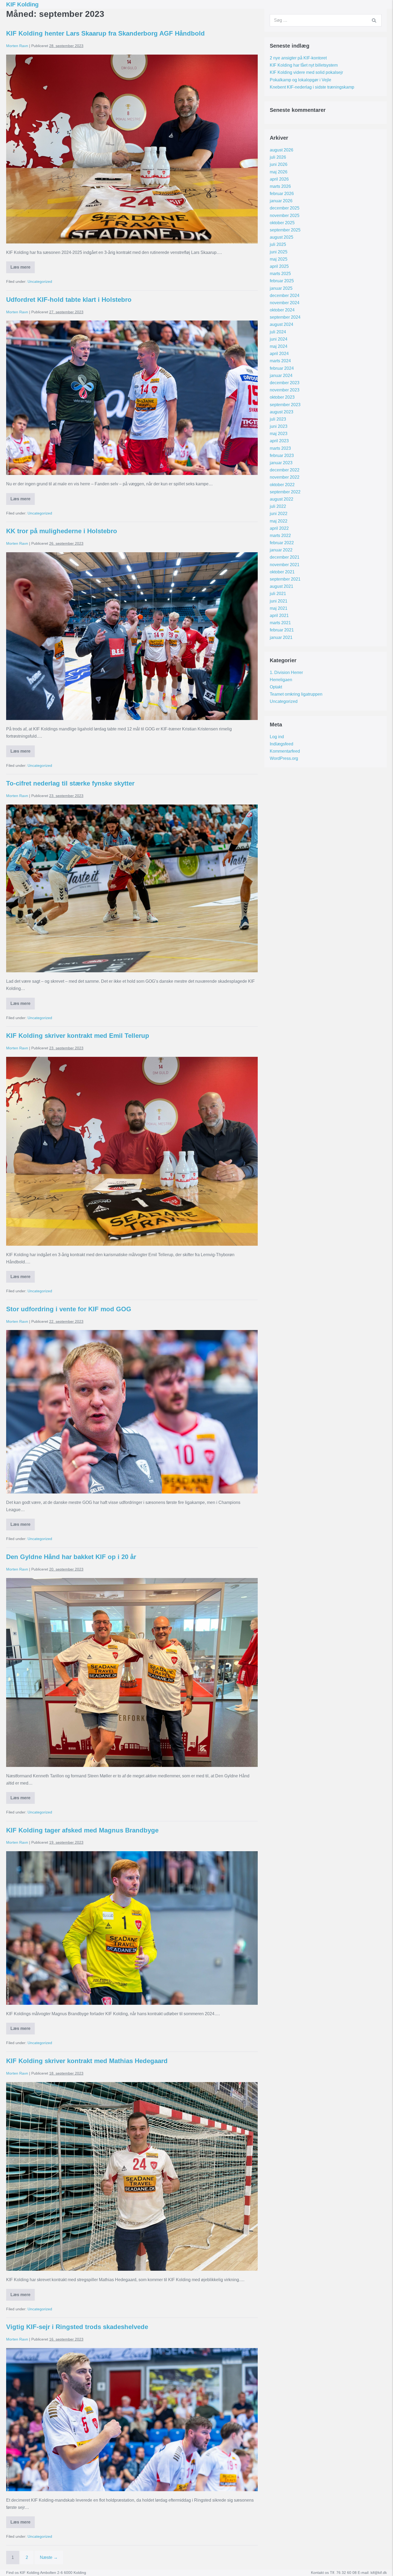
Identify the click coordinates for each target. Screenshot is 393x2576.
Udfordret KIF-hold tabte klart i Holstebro (69, 300)
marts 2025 (280, 274)
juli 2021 (278, 594)
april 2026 (279, 179)
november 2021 (285, 565)
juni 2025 (279, 252)
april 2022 (279, 528)
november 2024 (285, 303)
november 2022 (285, 477)
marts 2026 (280, 186)
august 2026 (282, 150)
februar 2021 (282, 630)
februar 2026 (282, 194)
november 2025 (285, 216)
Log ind (277, 737)
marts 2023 (280, 448)
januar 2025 (281, 288)
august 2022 (282, 499)
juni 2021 (279, 601)
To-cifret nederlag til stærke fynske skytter (70, 783)
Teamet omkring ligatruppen (296, 694)
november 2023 (285, 390)
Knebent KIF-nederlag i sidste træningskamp (312, 87)
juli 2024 (278, 332)
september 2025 (285, 230)
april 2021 (279, 616)
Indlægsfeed (282, 744)
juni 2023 (279, 426)
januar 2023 (281, 463)
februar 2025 (282, 281)
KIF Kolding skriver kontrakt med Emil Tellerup (78, 1036)
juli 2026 (278, 157)
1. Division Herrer (286, 672)
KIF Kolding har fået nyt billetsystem (304, 65)
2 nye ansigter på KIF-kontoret (298, 58)
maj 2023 (279, 434)
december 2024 (285, 296)
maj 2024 (279, 346)
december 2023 (285, 383)
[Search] (374, 20)
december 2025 (285, 208)
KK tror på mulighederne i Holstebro (62, 531)
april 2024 (279, 354)
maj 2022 (279, 521)
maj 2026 (279, 172)
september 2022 (285, 492)
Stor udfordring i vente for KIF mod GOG (69, 1309)
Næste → (49, 2557)
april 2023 (279, 441)
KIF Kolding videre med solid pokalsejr (306, 72)
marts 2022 (280, 536)
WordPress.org (284, 758)
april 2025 (279, 266)
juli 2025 (278, 244)
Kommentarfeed (285, 751)
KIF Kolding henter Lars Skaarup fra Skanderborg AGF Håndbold (105, 33)
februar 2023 (282, 456)
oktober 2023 (282, 397)
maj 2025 (279, 259)
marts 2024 (280, 361)
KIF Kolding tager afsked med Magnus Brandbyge (82, 1830)
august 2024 (282, 324)
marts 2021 (280, 623)
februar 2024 (282, 368)
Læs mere (23, 269)
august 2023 (282, 412)
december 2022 (285, 470)
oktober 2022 (282, 485)
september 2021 (285, 579)
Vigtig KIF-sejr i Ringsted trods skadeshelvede (77, 2327)
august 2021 (282, 586)
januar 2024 (281, 376)
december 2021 (285, 557)
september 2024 (285, 317)
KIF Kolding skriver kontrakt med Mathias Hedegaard (87, 2061)
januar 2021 (281, 637)
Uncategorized (40, 281)
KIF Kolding (22, 4)
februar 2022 (282, 543)
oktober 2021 (282, 572)
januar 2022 (281, 550)
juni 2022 (279, 514)
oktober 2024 (282, 310)
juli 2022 (278, 506)
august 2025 (282, 237)
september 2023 (285, 405)
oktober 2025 (282, 223)
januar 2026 (281, 201)
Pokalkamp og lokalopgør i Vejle (300, 80)
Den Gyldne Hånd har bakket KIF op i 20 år (71, 1557)
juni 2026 (279, 164)
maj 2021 (279, 608)
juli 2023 (278, 419)
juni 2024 (279, 339)
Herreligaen (281, 680)
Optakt (276, 687)
